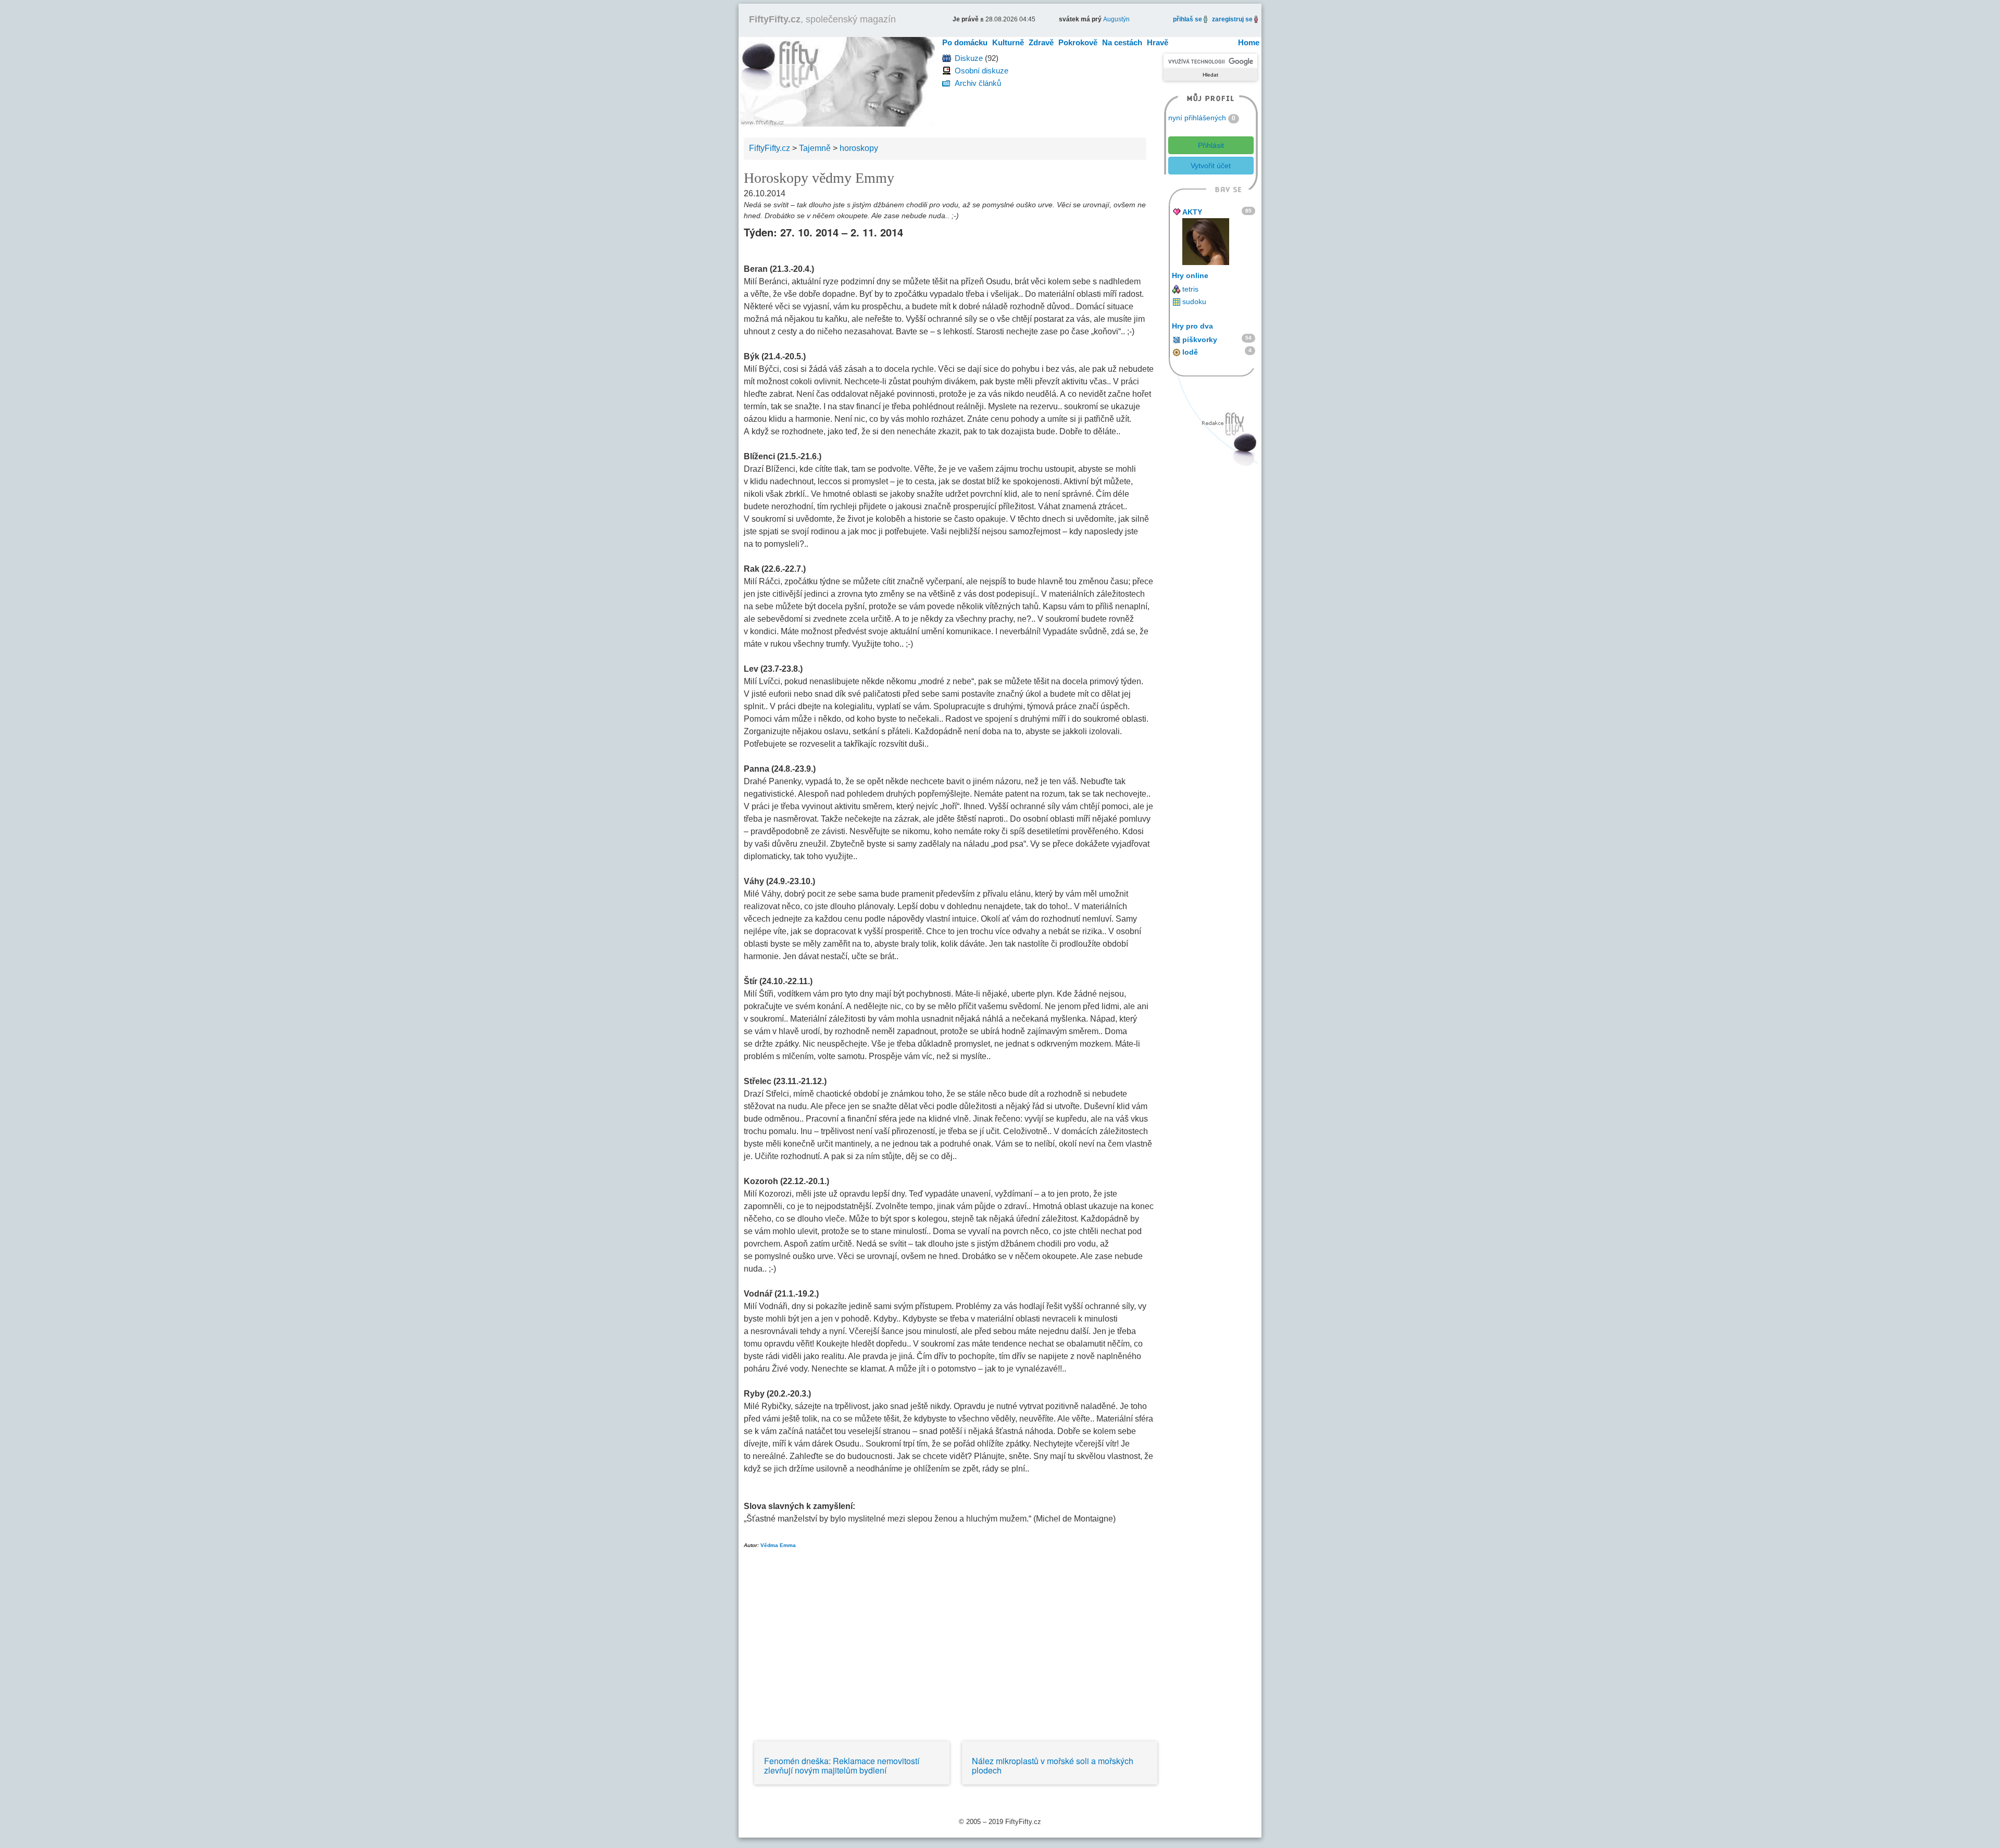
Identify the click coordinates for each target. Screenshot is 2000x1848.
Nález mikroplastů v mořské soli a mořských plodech (1053, 1765)
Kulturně (1008, 42)
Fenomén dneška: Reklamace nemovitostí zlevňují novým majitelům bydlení (842, 1765)
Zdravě (1041, 42)
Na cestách (1122, 42)
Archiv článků (978, 83)
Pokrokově (1078, 42)
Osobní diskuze (982, 71)
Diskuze (969, 58)
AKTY (1192, 212)
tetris (1190, 289)
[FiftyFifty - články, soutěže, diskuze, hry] (837, 81)
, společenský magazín (822, 19)
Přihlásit (1211, 145)
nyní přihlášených (1197, 118)
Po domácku (965, 42)
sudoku (1194, 301)
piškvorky (1200, 340)
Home (1249, 42)
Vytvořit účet (1211, 166)
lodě (1190, 352)
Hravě (1158, 42)
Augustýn (1116, 19)
